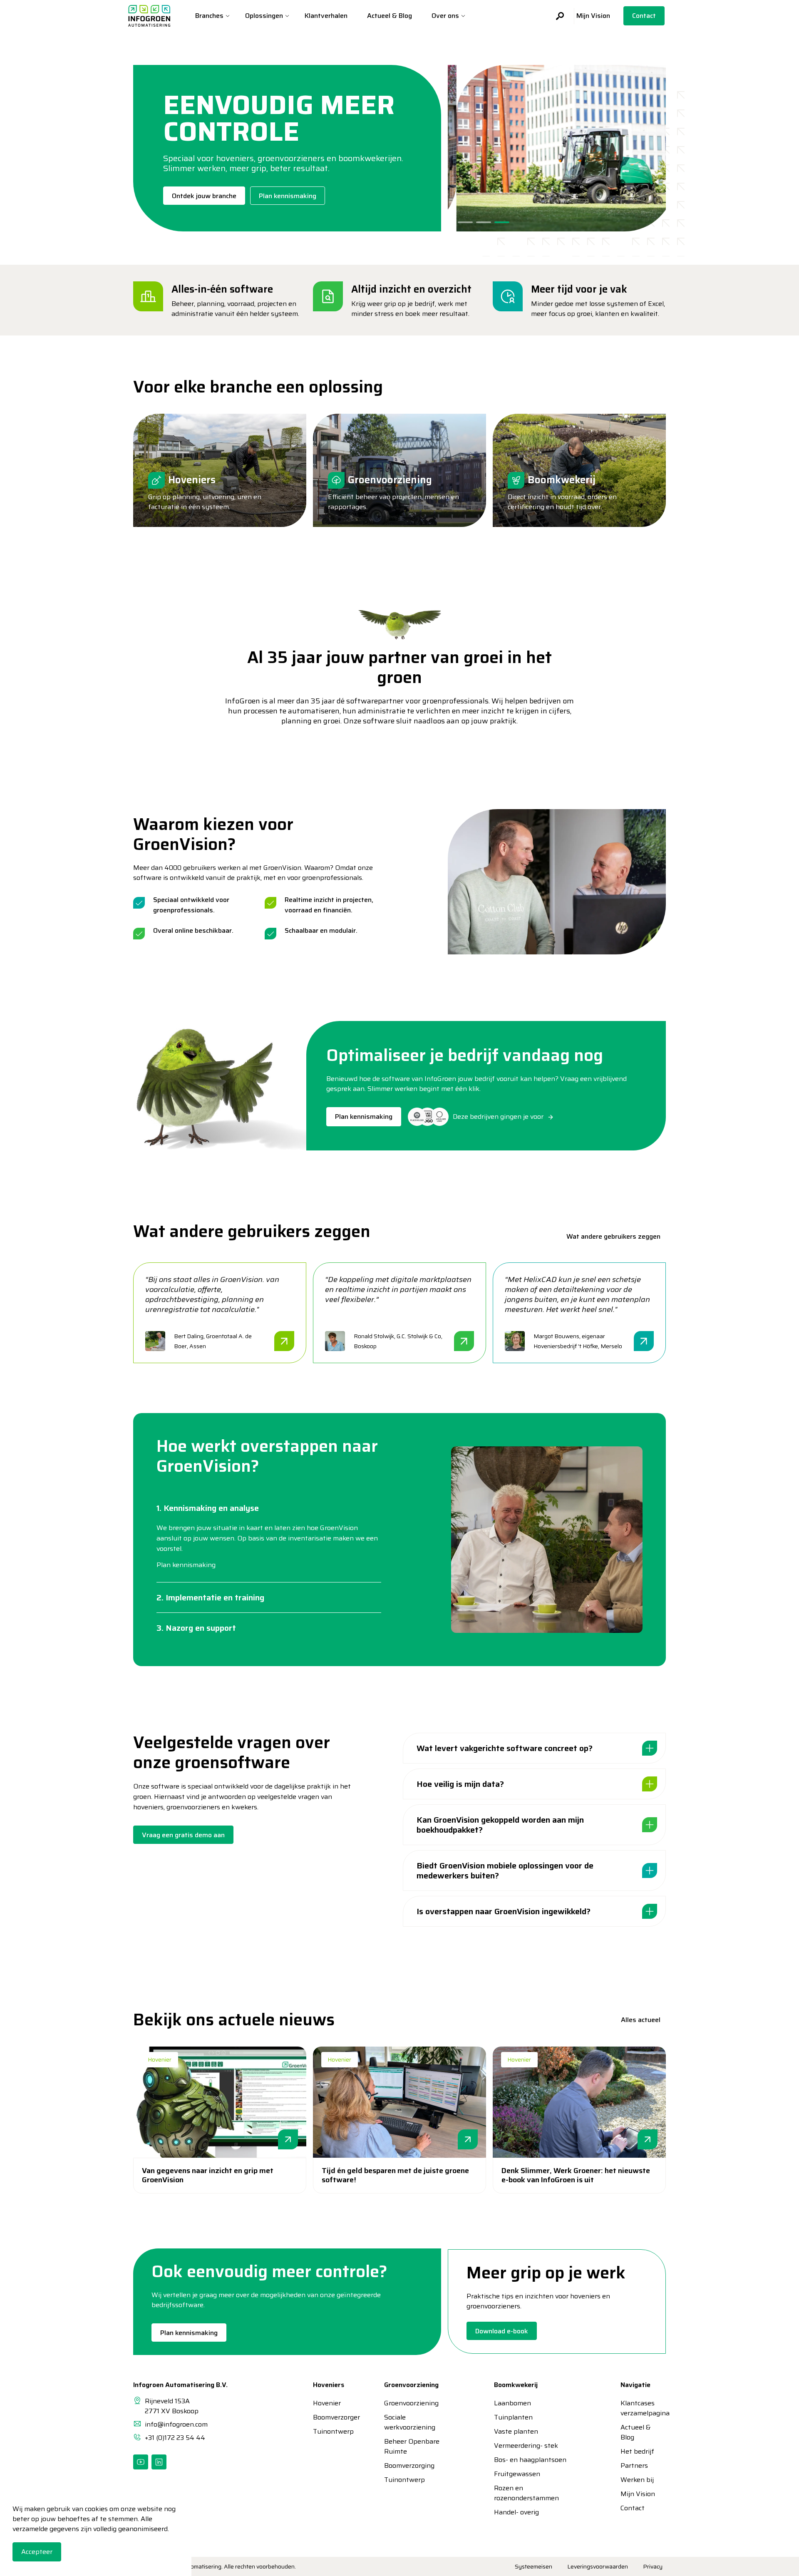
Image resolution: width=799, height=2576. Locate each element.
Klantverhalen (326, 16)
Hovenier (160, 2060)
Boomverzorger (328, 2417)
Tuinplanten (513, 2417)
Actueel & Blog (390, 16)
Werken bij (637, 2480)
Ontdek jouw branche (204, 196)
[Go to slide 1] (465, 222)
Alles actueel (641, 2020)
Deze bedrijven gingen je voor (498, 1117)
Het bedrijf (637, 2452)
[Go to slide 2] (484, 222)
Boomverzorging (409, 2466)
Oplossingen (264, 16)
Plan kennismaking (288, 196)
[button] (557, 882)
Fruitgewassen (517, 2474)
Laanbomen (512, 2403)
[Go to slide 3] (502, 222)
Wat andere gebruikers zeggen (613, 1236)
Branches (209, 16)
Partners (634, 2466)
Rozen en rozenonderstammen (526, 2493)
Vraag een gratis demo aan (183, 1835)
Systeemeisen (533, 2566)
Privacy (653, 2566)
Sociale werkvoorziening (410, 2422)
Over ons (445, 16)
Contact (644, 16)
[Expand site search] (557, 16)
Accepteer (37, 2552)
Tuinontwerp (328, 2432)
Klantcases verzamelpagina (638, 2408)
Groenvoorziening (411, 2403)
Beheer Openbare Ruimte (412, 2447)
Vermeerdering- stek (526, 2446)
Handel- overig (516, 2512)
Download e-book (502, 2331)
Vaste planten (516, 2432)
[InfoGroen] (149, 16)
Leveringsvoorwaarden (598, 2566)
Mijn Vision (593, 16)
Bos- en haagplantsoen (530, 2460)
